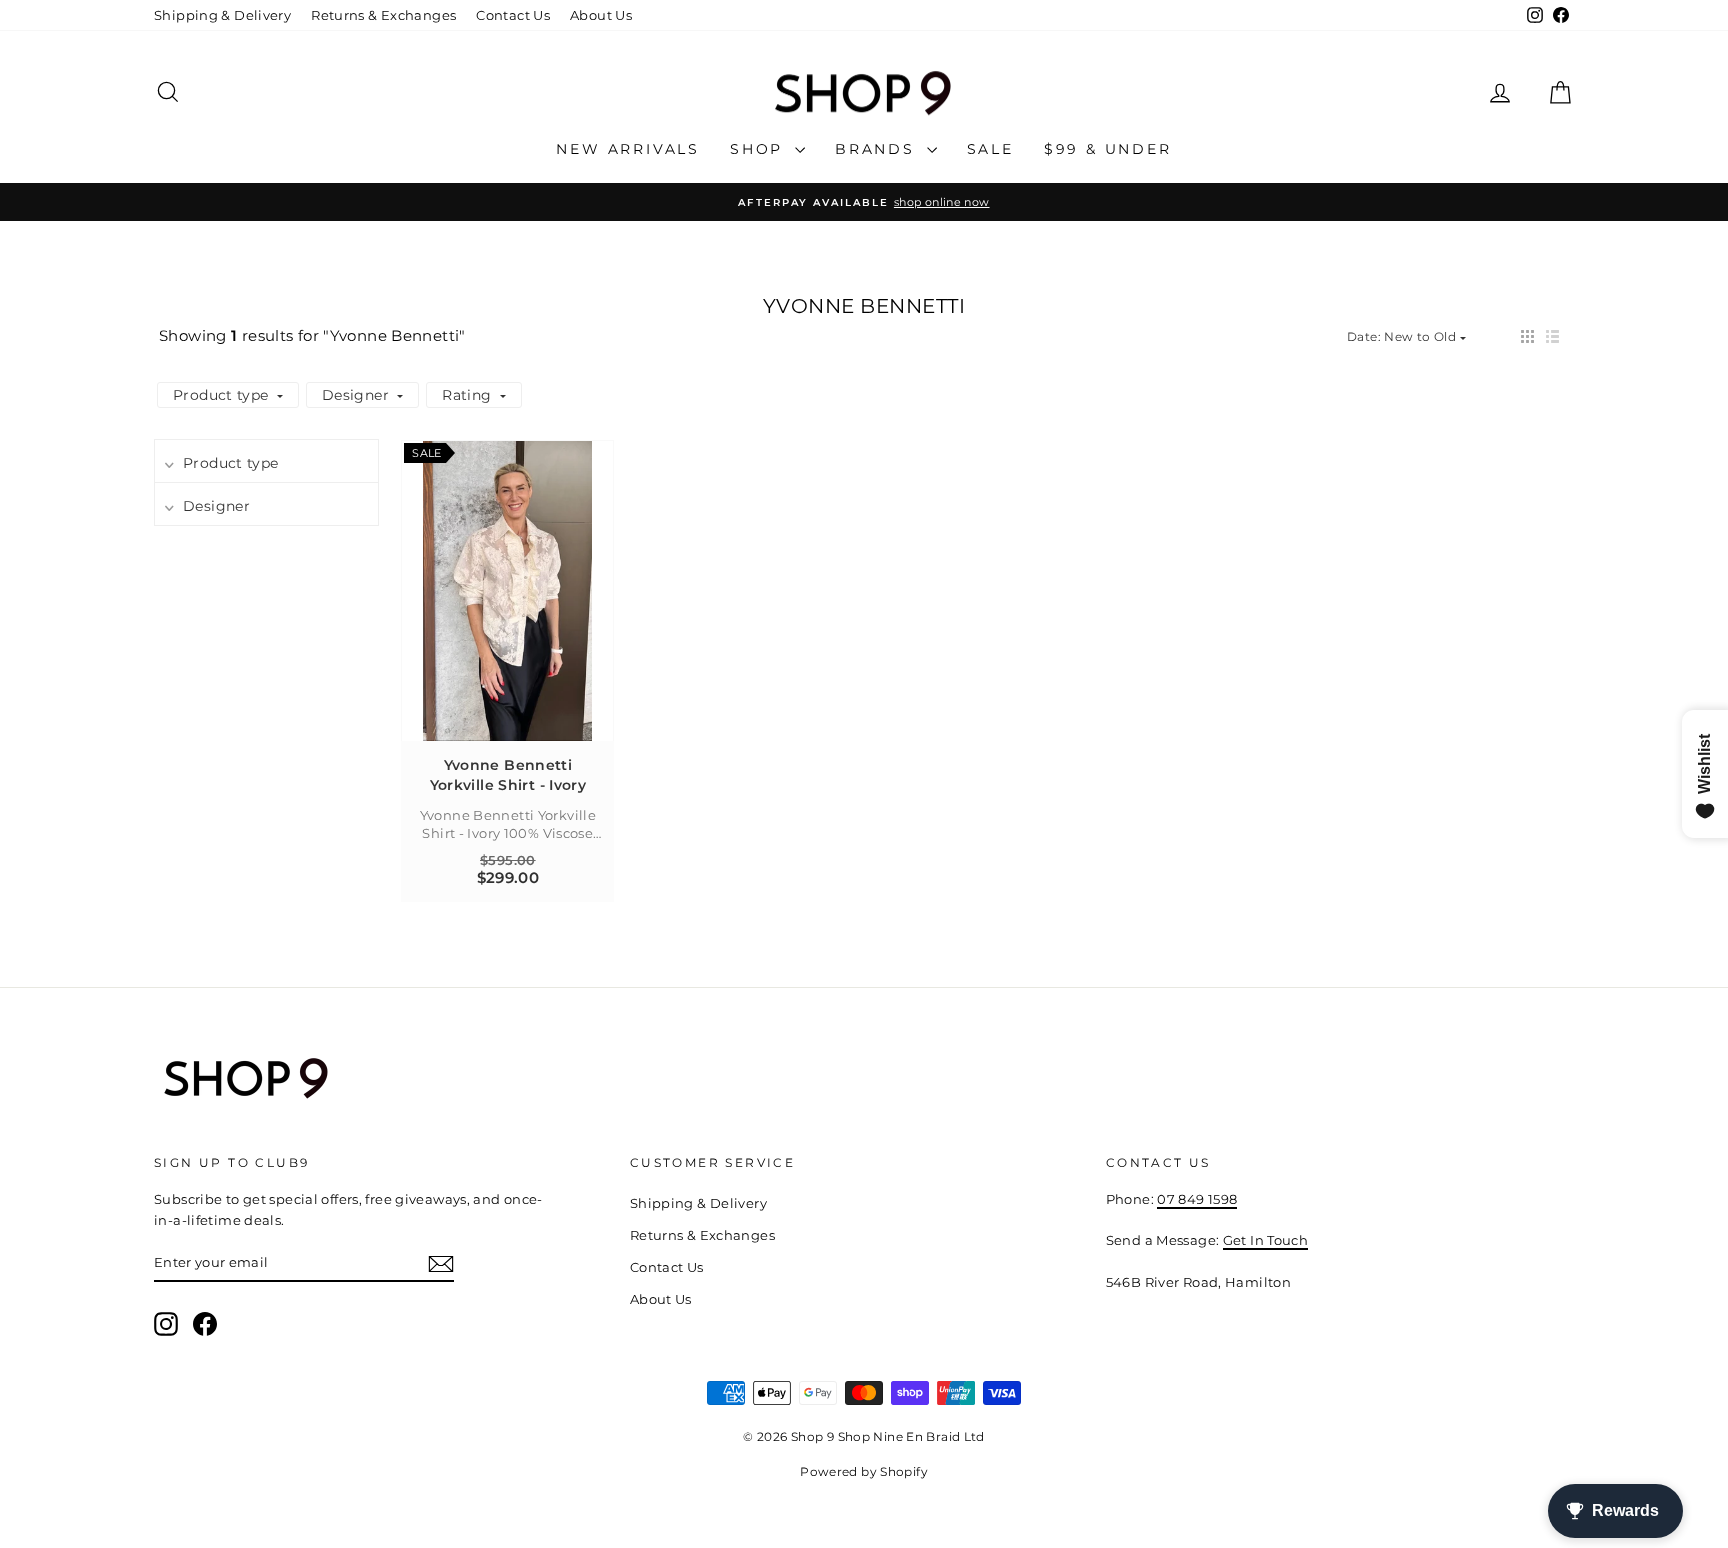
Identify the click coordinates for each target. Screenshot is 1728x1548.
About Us (601, 15)
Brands (878, 149)
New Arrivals (628, 149)
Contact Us (513, 15)
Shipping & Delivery (222, 15)
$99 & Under (1108, 149)
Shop (760, 149)
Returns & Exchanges (383, 15)
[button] (1527, 336)
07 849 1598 (1197, 1199)
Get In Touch (1266, 1240)
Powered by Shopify (864, 1471)
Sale (990, 149)
